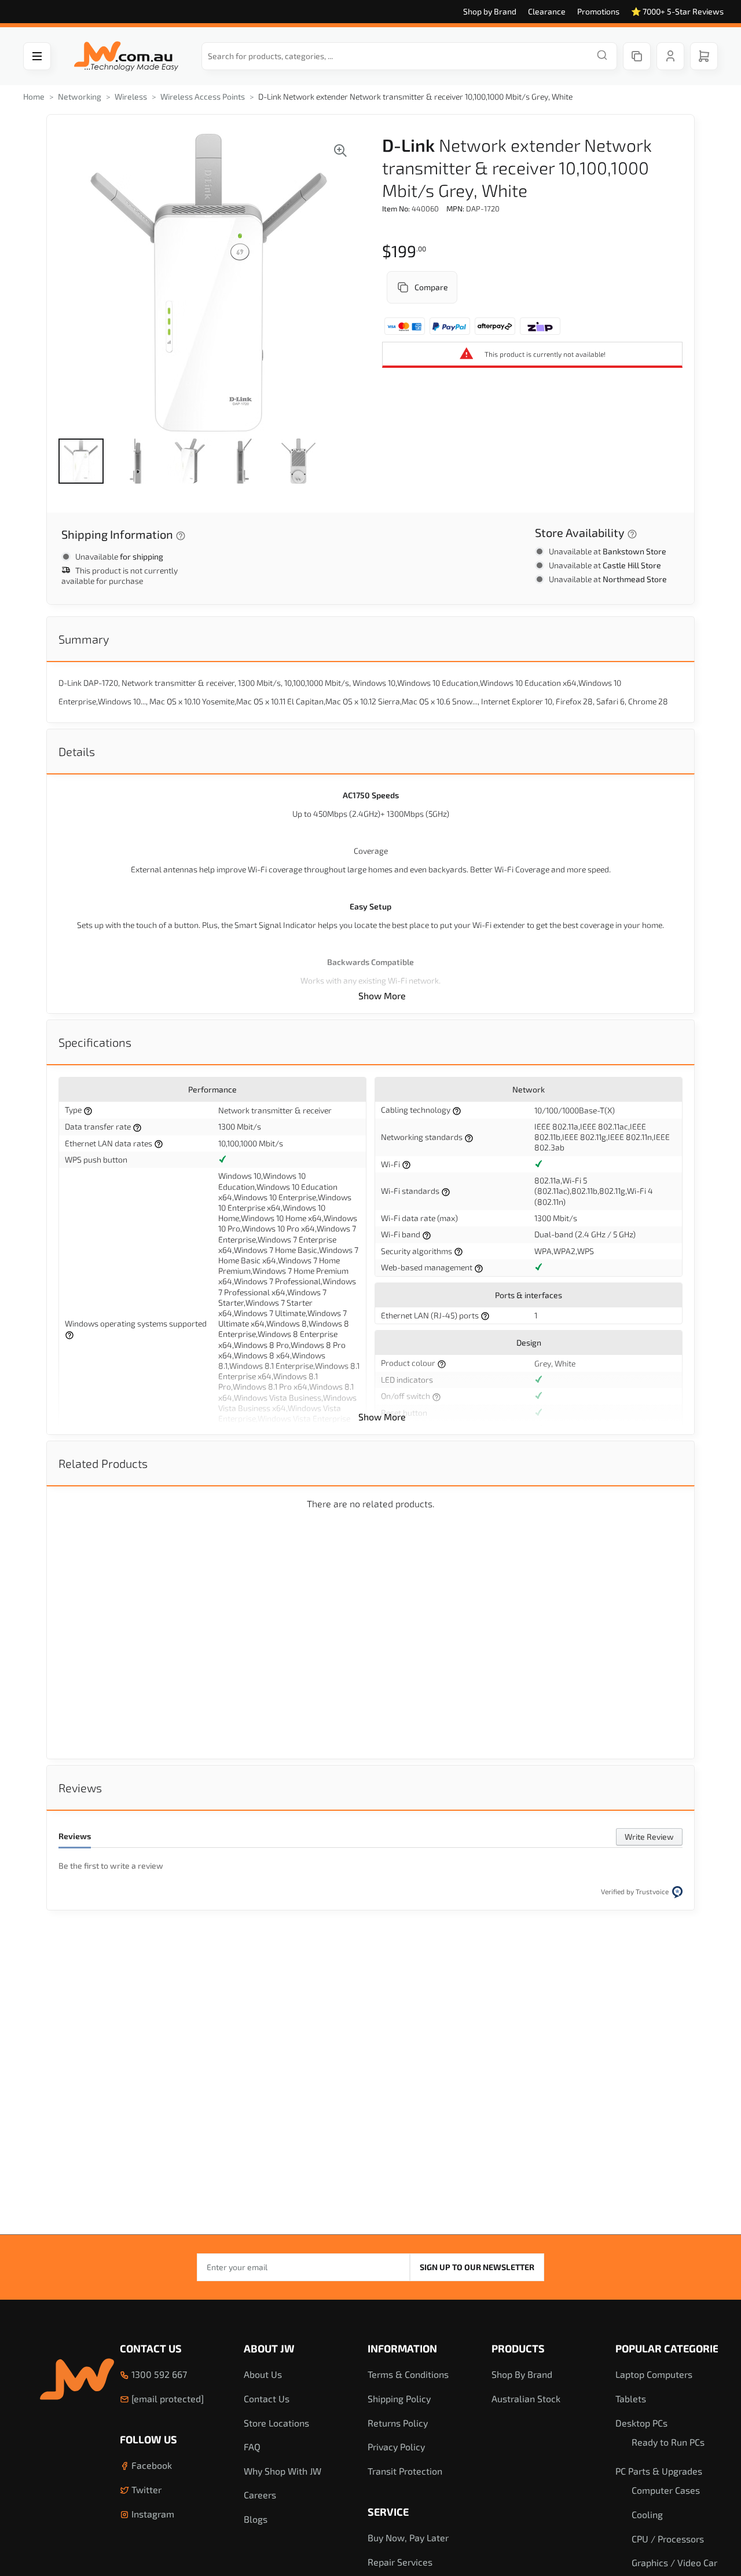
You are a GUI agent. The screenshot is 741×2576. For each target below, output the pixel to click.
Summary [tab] (84, 639)
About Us (263, 2374)
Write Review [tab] (649, 1837)
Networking (80, 96)
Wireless (131, 96)
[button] (81, 461)
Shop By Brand (522, 2374)
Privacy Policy (396, 2447)
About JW (269, 2348)
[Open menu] (37, 56)
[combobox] (409, 56)
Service (388, 2512)
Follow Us (148, 2439)
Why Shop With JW (283, 2471)
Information (402, 2348)
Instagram (152, 2514)
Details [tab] (77, 751)
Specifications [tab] (95, 1042)
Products (518, 2348)
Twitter (145, 2489)
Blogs (256, 2519)
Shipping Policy (399, 2398)
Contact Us (151, 2348)
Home (34, 96)
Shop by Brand (490, 11)
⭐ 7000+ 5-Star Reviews (677, 11)
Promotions (598, 11)
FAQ (252, 2447)
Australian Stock (526, 2398)
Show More (382, 995)
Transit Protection (405, 2471)
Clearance (547, 11)
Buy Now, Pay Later (408, 2537)
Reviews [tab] (80, 1788)
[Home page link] (126, 56)
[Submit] (602, 56)
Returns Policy (398, 2423)
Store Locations (276, 2423)
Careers (260, 2495)
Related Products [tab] (103, 1463)
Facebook (151, 2465)
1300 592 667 (158, 2374)
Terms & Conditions (408, 2374)
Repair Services (400, 2562)
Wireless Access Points (203, 96)
